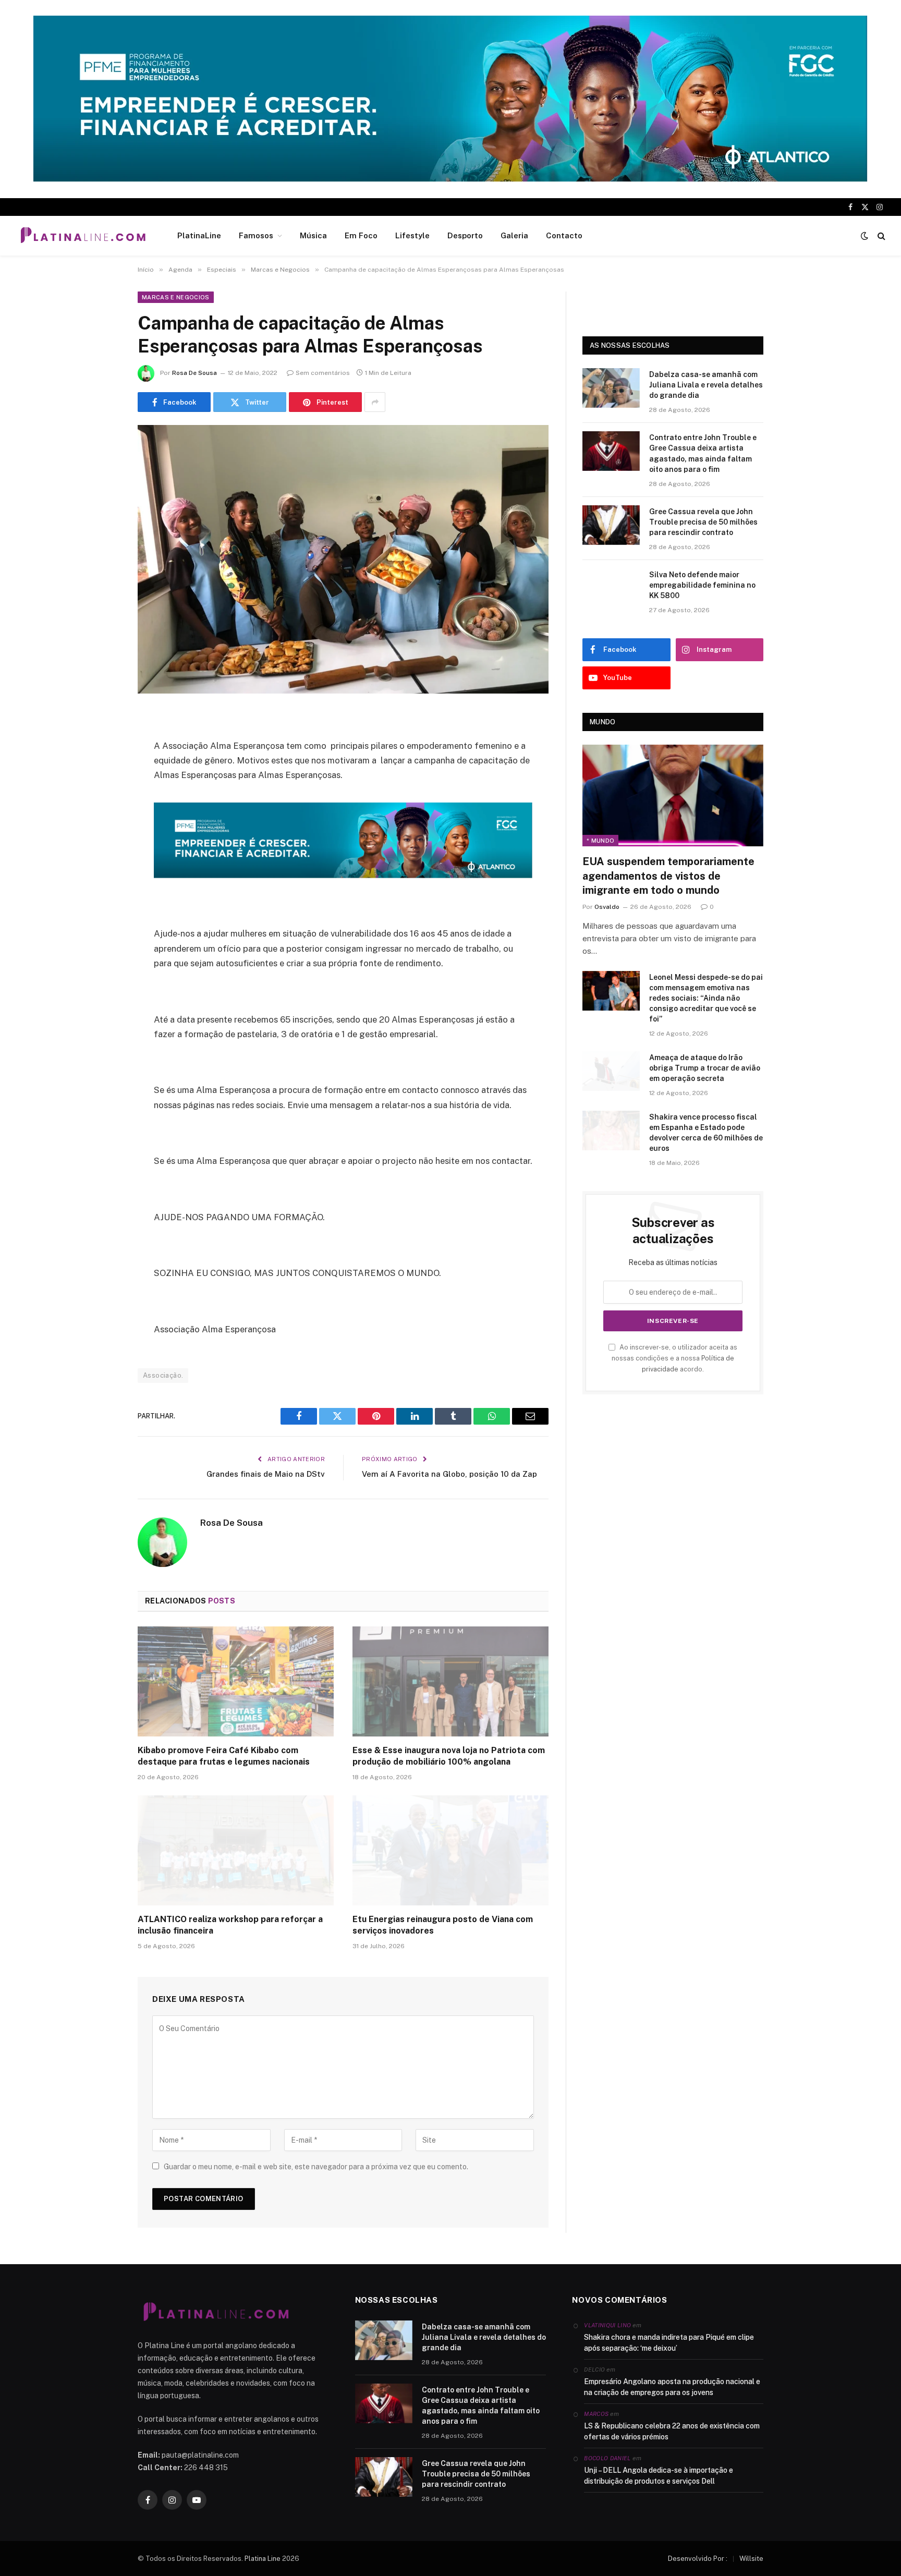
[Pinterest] (101, 825)
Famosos (256, 235)
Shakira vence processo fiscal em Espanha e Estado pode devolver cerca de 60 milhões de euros (706, 1133)
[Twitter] (101, 772)
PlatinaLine (199, 235)
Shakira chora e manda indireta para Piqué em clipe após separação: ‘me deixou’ (669, 2343)
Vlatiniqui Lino (607, 2325)
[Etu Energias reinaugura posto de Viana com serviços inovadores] (451, 1851)
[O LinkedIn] (101, 798)
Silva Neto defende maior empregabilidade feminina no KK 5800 (702, 585)
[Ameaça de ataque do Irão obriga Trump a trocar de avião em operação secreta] (611, 1071)
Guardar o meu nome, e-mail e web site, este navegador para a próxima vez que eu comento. (316, 2167)
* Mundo (600, 841)
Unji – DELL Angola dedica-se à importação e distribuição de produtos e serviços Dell (659, 2476)
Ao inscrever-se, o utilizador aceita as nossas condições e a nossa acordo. (674, 1358)
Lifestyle (412, 235)
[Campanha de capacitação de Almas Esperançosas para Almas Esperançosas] (343, 559)
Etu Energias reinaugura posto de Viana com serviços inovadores (443, 1925)
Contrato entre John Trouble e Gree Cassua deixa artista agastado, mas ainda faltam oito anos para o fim (703, 453)
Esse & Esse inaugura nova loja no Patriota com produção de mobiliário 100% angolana (449, 1756)
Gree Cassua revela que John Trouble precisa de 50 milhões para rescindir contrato (703, 522)
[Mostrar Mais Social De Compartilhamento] (375, 402)
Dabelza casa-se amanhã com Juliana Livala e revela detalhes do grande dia (706, 385)
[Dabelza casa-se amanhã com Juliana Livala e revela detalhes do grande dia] (611, 388)
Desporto (465, 235)
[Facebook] (101, 745)
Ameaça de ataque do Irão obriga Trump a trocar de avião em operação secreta (705, 1068)
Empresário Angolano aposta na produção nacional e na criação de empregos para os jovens (672, 2387)
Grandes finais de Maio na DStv (266, 1474)
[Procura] (880, 236)
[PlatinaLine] (83, 236)
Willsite (751, 2559)
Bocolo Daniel (607, 2458)
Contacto (564, 235)
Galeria (514, 235)
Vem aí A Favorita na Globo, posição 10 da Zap (449, 1474)
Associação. (163, 1375)
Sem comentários (323, 373)
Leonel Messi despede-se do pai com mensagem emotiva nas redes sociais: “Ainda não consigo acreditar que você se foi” (706, 998)
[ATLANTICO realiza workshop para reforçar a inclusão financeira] (236, 1851)
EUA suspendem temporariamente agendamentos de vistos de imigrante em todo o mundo (668, 876)
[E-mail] (101, 852)
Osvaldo (607, 907)
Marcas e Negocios (176, 297)
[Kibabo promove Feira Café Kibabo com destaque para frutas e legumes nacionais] (236, 1682)
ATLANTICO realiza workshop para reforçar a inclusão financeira (230, 1925)
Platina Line (263, 2559)
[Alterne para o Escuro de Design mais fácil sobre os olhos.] (865, 236)
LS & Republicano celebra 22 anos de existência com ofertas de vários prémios (672, 2431)
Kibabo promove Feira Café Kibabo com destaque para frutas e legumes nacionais (224, 1756)
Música (313, 235)
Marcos (596, 2414)
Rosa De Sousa (194, 373)
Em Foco (361, 235)
